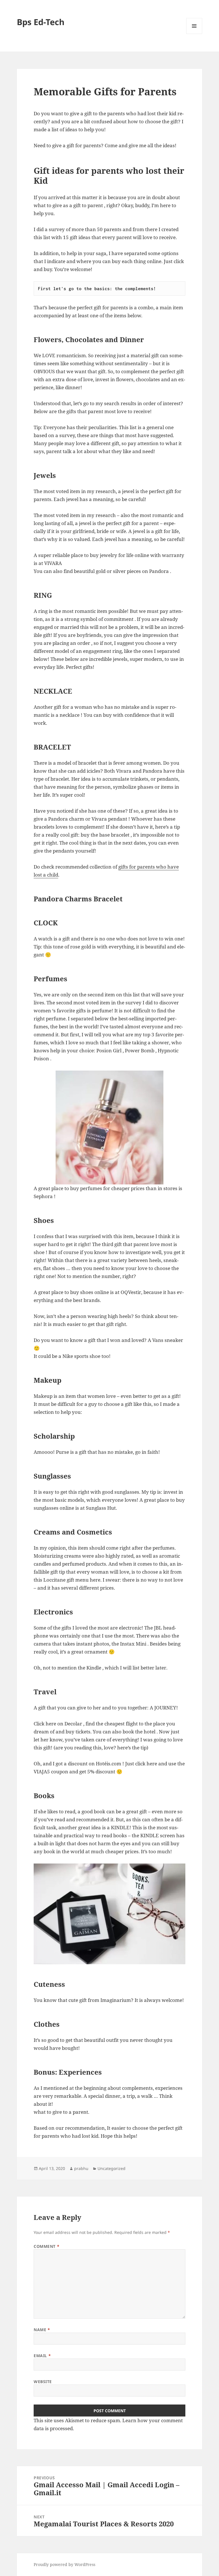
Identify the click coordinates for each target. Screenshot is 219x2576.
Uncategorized (111, 2168)
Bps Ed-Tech (41, 22)
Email (42, 2356)
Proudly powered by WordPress (64, 2564)
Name (42, 2330)
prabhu (81, 2168)
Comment (46, 2246)
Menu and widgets (194, 34)
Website (43, 2382)
